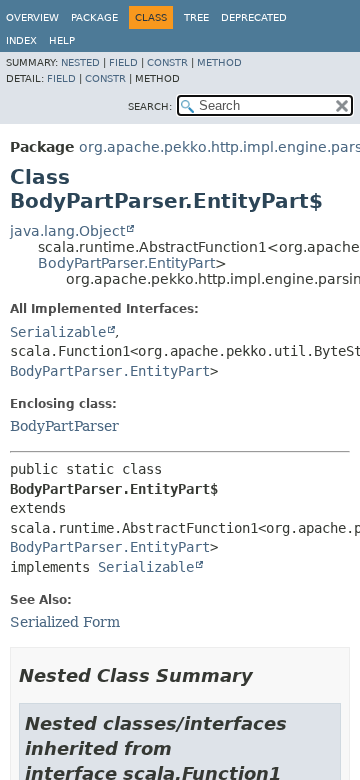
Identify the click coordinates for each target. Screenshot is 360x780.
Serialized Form (65, 622)
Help (62, 40)
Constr (167, 62)
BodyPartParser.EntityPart (126, 263)
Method (219, 62)
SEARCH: (150, 106)
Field (123, 62)
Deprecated (254, 17)
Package (94, 17)
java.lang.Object (67, 231)
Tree (196, 17)
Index (21, 40)
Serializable (58, 332)
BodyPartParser (64, 426)
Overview (32, 17)
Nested (80, 62)
